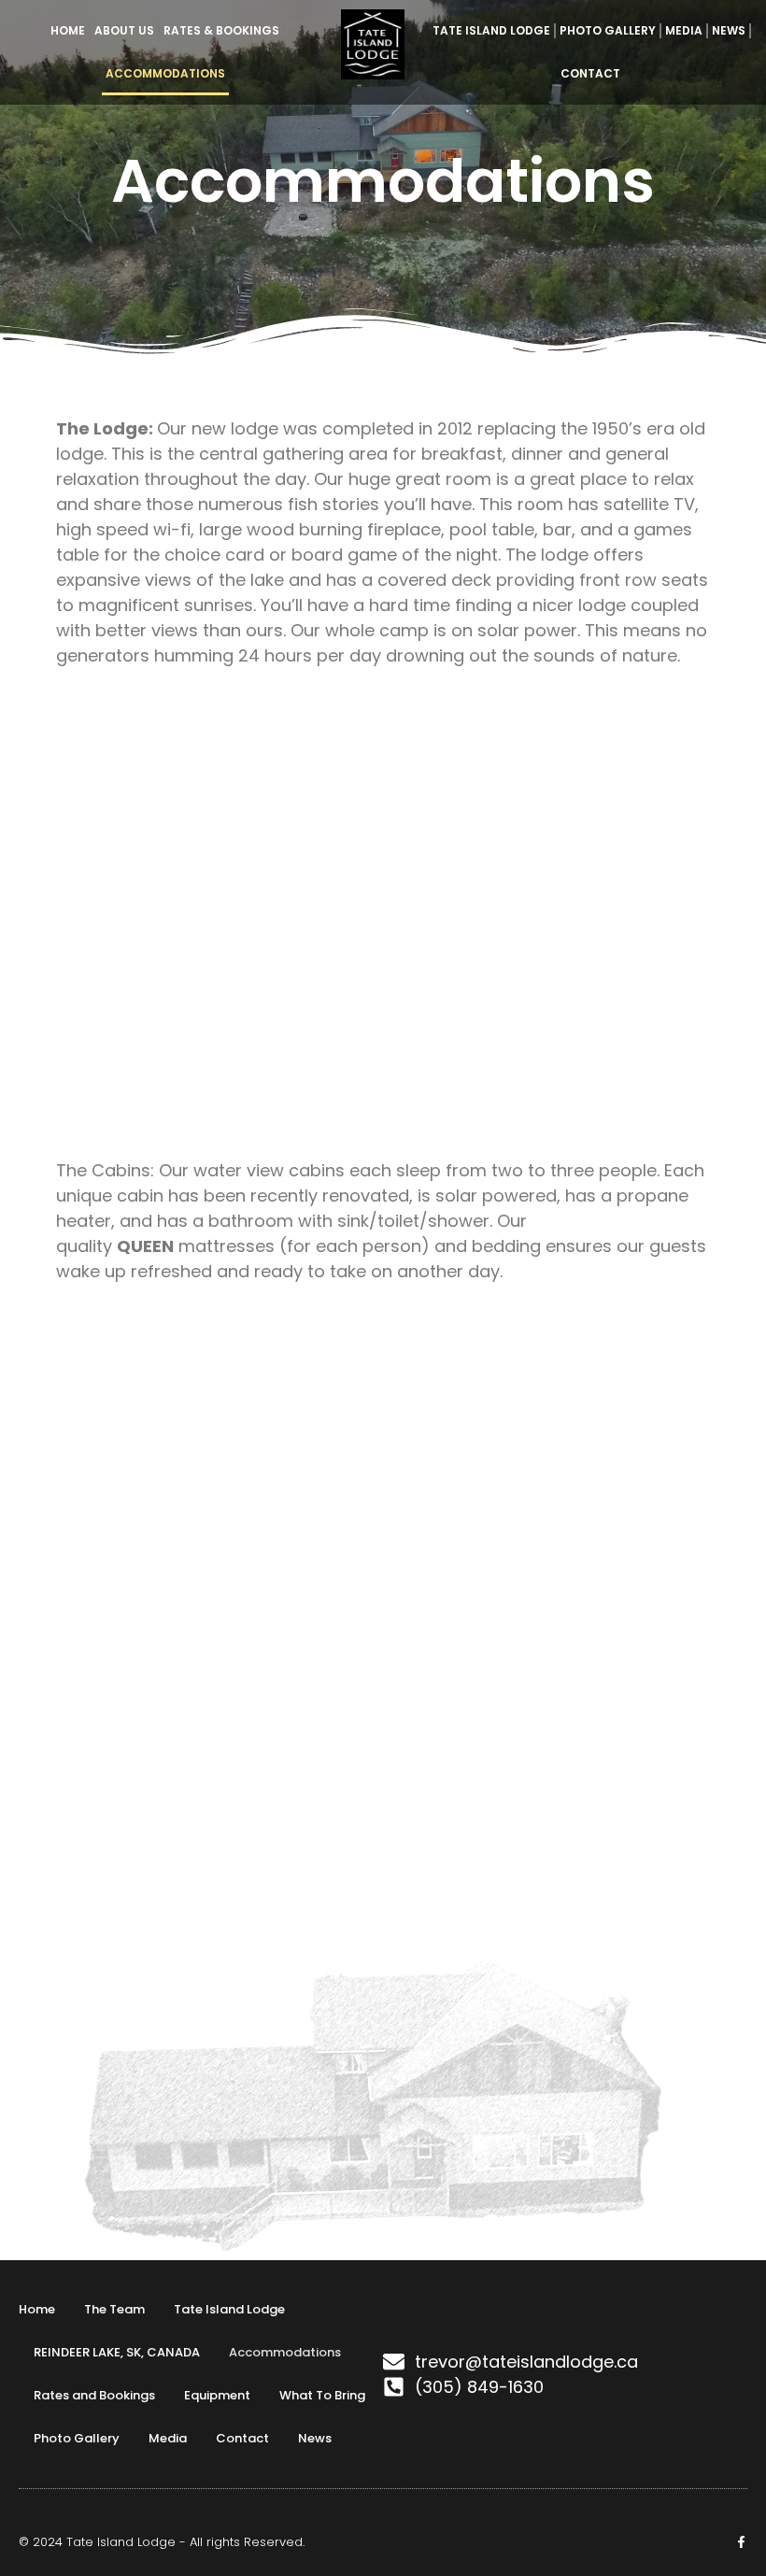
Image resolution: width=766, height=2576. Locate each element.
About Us (124, 30)
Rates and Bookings (94, 2395)
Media (684, 30)
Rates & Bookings (221, 30)
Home (68, 30)
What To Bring (322, 2395)
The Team (114, 2309)
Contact (590, 73)
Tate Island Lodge (491, 30)
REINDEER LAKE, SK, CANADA (117, 2352)
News (729, 30)
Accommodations (165, 73)
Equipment (217, 2395)
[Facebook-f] (741, 2542)
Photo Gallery (608, 30)
